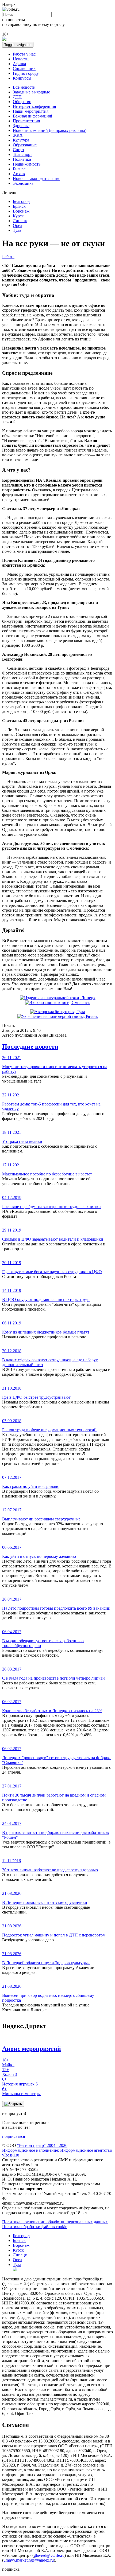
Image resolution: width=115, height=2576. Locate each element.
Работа (8, 256)
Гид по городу (26, 73)
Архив (19, 174)
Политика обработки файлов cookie (35, 2227)
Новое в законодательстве (37, 179)
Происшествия (26, 121)
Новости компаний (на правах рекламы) (50, 130)
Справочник (24, 68)
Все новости (24, 87)
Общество (22, 102)
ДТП (17, 97)
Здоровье (21, 126)
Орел (18, 226)
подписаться (14, 2136)
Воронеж (21, 211)
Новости (21, 59)
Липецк (20, 221)
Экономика (23, 183)
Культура (21, 140)
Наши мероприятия (31, 111)
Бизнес (19, 169)
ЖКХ (18, 135)
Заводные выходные (31, 92)
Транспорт (22, 154)
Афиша (19, 64)
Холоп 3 (10, 2072)
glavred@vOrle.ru (49, 2555)
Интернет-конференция (34, 106)
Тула (17, 230)
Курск (18, 216)
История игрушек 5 (20, 2082)
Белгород (21, 201)
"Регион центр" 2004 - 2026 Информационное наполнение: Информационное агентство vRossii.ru (57, 2150)
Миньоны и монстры (21, 2091)
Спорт (19, 150)
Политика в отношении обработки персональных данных (55, 2222)
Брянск (19, 206)
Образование (25, 145)
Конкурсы (22, 78)
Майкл (8, 2062)
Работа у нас (24, 54)
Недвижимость (27, 164)
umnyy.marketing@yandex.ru (29, 2560)
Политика (22, 159)
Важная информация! (32, 116)
